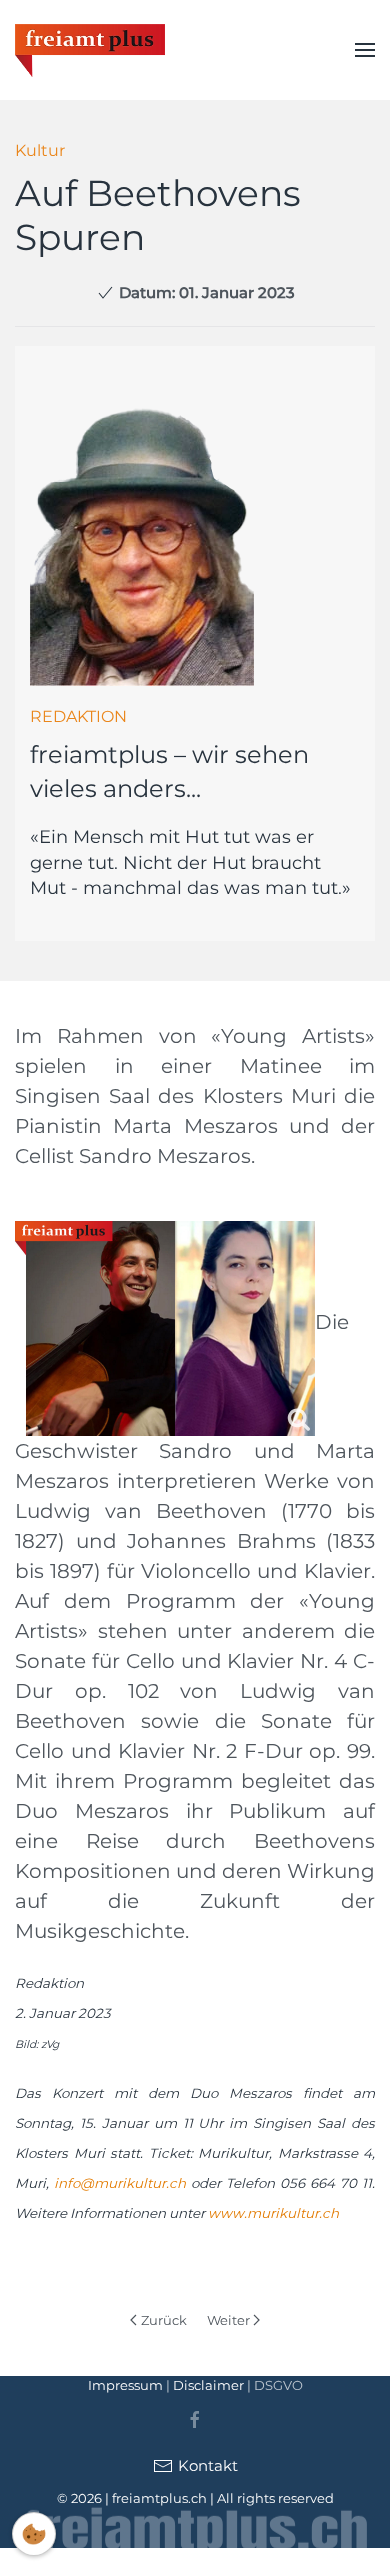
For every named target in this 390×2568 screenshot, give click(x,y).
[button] (365, 50)
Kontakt (208, 2465)
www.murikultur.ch (273, 2213)
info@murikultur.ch (120, 2183)
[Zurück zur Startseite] (90, 50)
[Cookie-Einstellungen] (34, 2534)
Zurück (164, 2320)
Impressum (125, 2385)
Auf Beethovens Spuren (158, 214)
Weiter (228, 2320)
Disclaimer (208, 2385)
